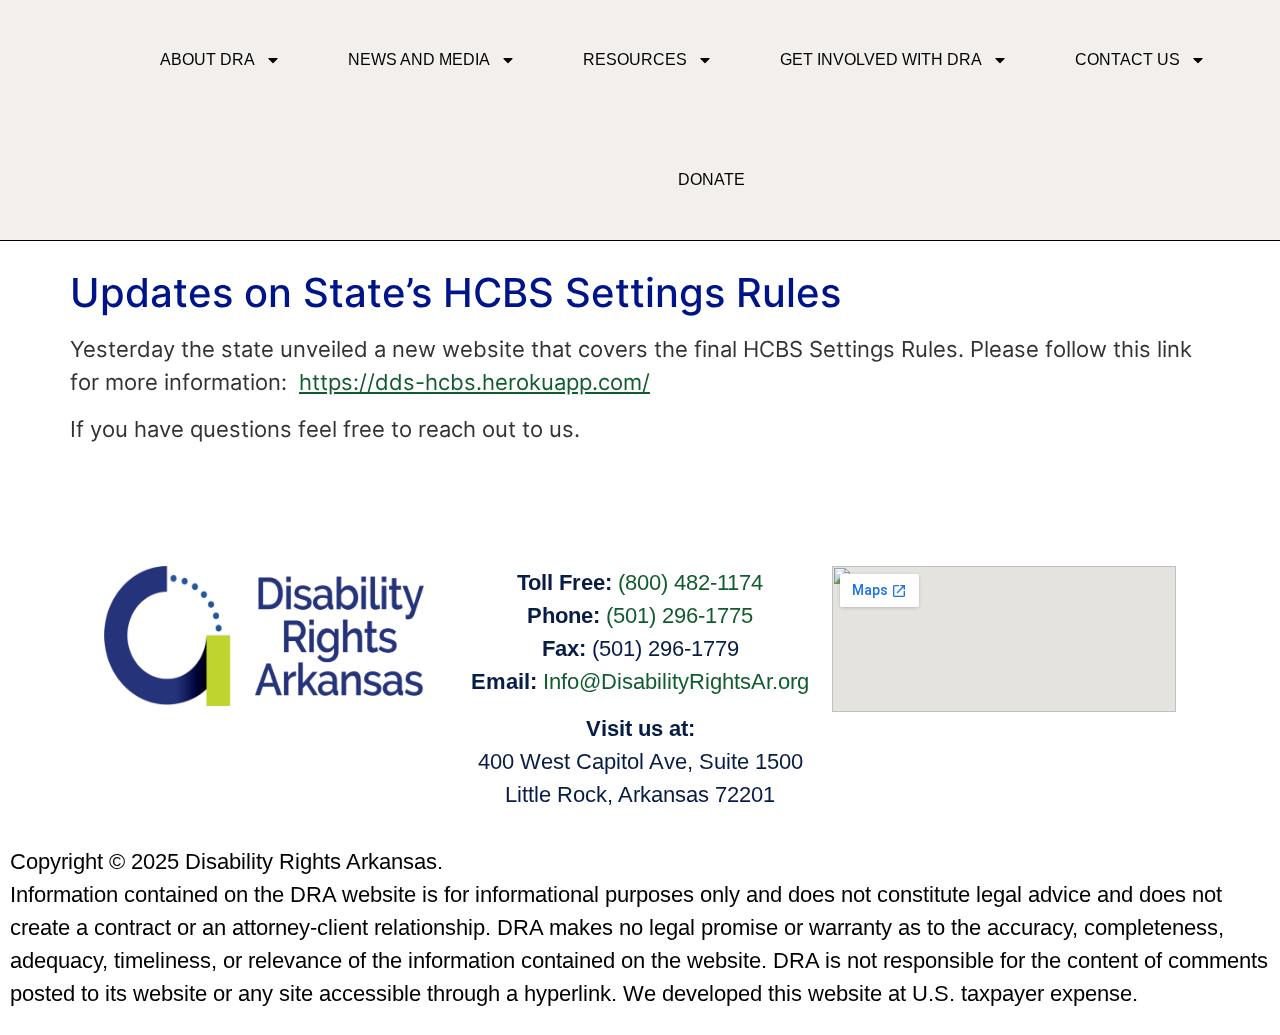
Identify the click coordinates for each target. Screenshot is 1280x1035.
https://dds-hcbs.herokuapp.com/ (474, 382)
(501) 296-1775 (679, 615)
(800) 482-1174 (690, 582)
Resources (635, 59)
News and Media (419, 59)
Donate (711, 179)
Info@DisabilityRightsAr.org (676, 681)
